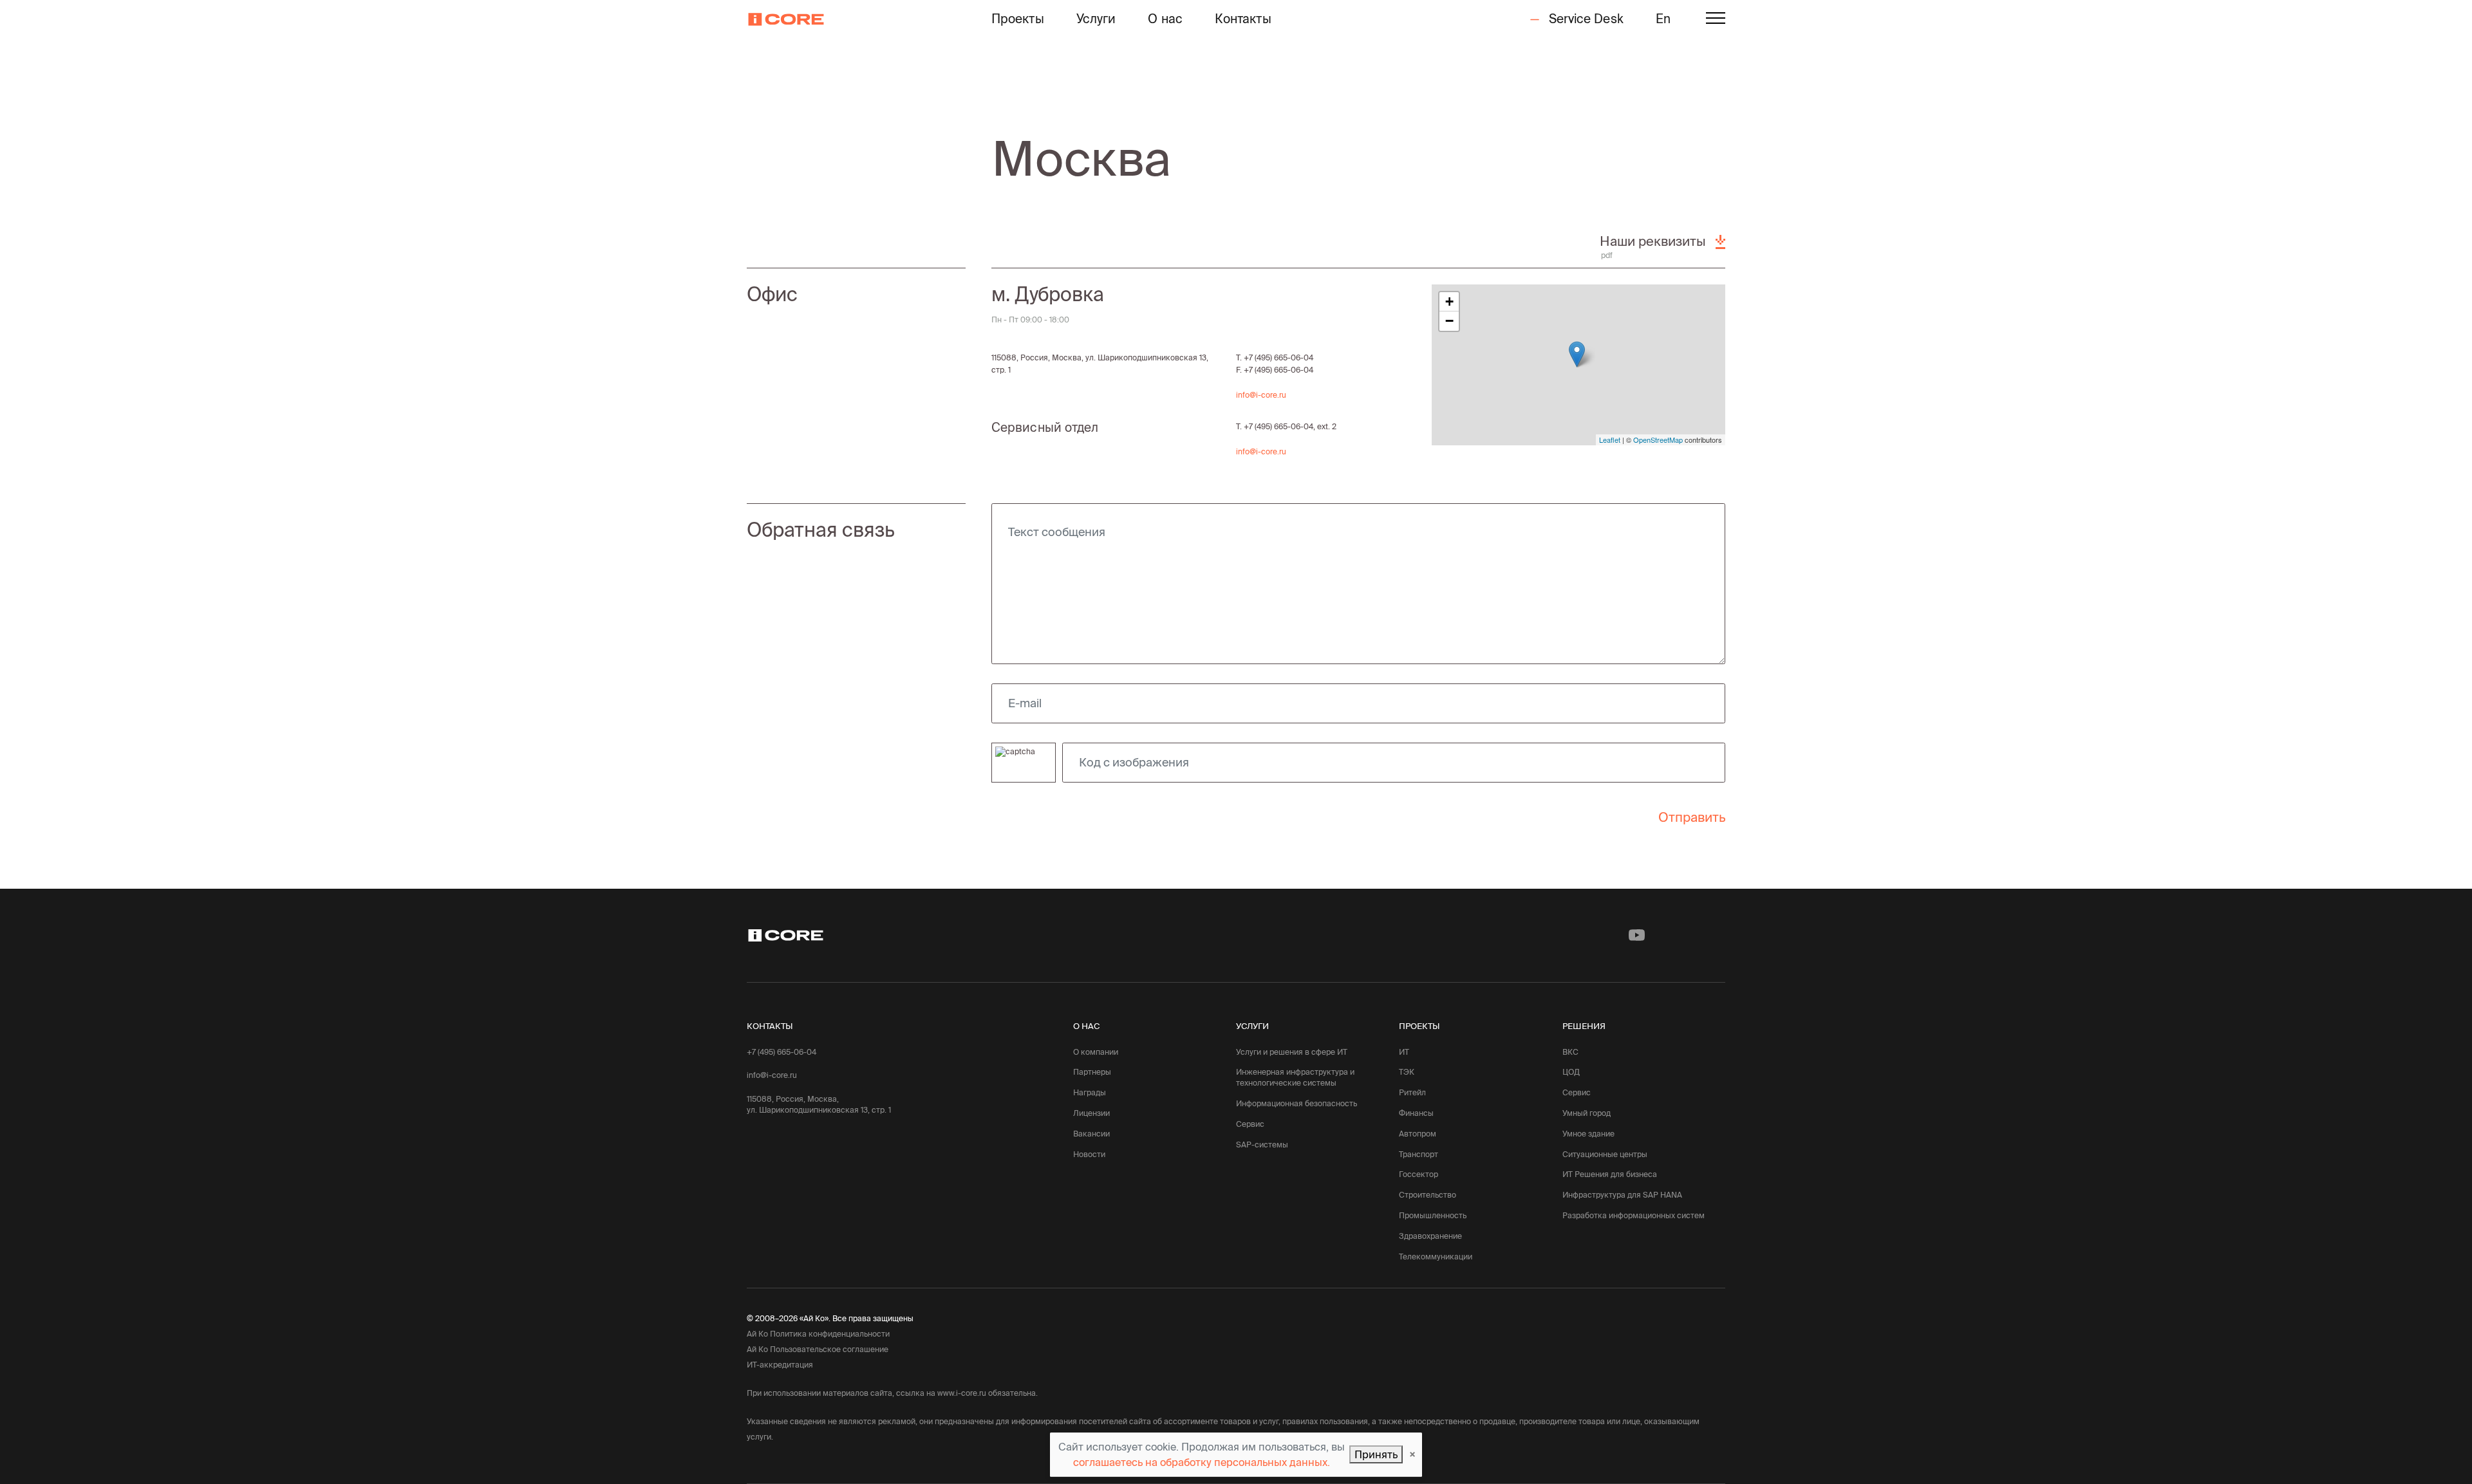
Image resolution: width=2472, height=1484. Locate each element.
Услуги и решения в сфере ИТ (1292, 1052)
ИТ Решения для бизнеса (1610, 1174)
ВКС (1570, 1052)
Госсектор (1419, 1174)
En (1663, 19)
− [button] (1449, 321)
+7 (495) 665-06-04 (782, 1052)
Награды (1090, 1092)
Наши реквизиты (1654, 241)
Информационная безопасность (1297, 1103)
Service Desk (1584, 19)
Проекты (1018, 19)
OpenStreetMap (1658, 440)
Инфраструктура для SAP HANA (1622, 1195)
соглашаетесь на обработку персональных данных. (1202, 1462)
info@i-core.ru (1261, 395)
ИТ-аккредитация (780, 1365)
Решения (1584, 1026)
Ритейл (1412, 1092)
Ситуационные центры (1605, 1154)
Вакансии (1091, 1134)
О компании (1096, 1052)
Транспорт (1419, 1154)
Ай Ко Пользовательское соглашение (818, 1349)
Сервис (1250, 1124)
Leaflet (1610, 440)
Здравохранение (1430, 1236)
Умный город (1587, 1113)
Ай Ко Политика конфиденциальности (818, 1334)
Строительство (1428, 1195)
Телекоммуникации (1436, 1257)
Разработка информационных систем (1634, 1215)
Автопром (1418, 1134)
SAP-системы (1262, 1145)
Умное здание (1588, 1134)
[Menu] (1716, 20)
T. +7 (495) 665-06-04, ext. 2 (1286, 426)
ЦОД (1571, 1072)
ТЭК (1407, 1072)
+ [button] (1449, 301)
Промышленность (1433, 1215)
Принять (1376, 1454)
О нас (1165, 19)
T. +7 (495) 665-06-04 (1275, 357)
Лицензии (1091, 1113)
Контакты (1243, 19)
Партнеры (1092, 1072)
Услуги (1096, 19)
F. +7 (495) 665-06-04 (1275, 370)
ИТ (1404, 1052)
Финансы (1416, 1113)
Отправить (1692, 817)
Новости (1089, 1154)
